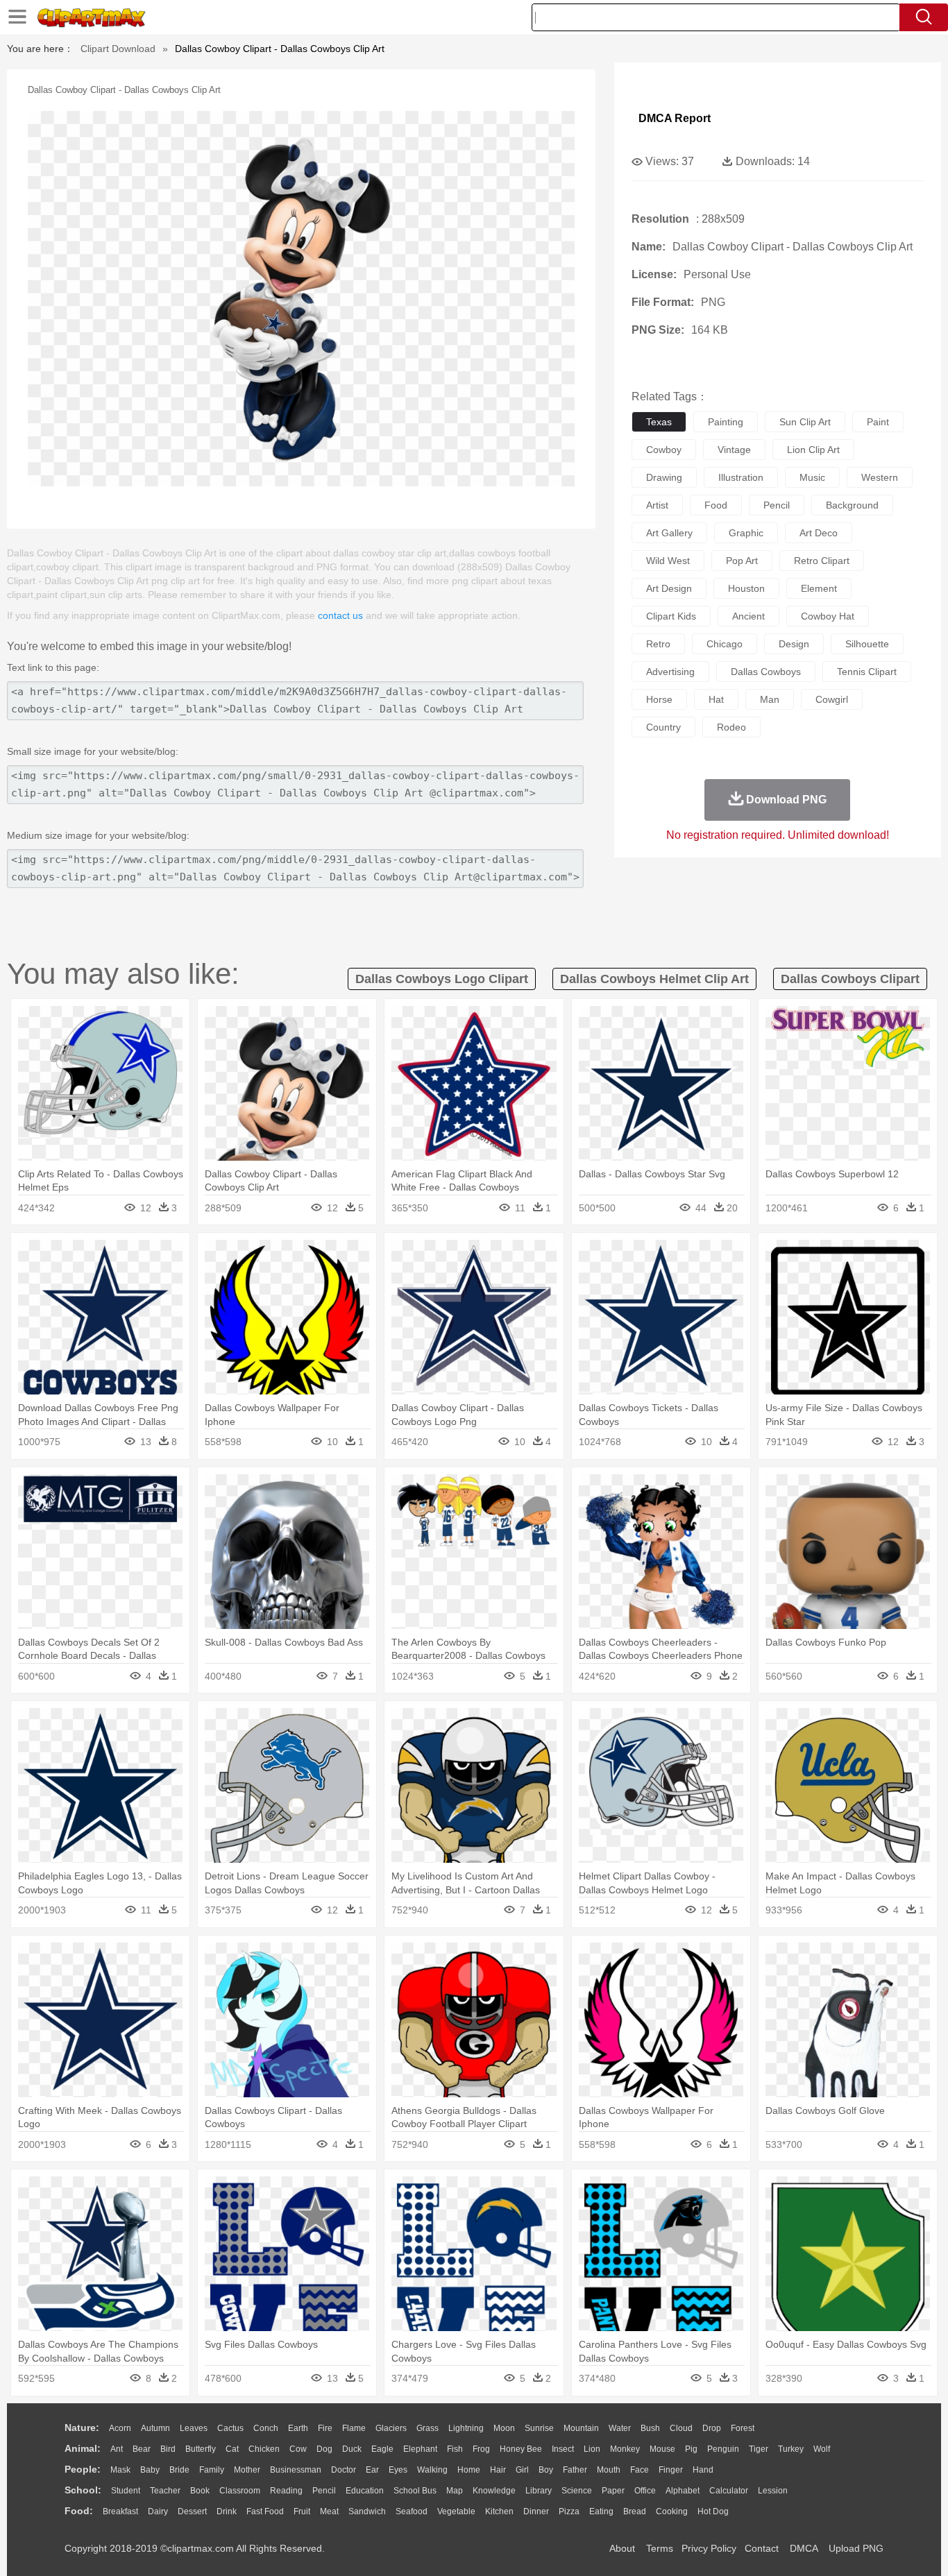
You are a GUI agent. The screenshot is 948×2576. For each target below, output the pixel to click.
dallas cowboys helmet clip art (654, 979)
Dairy (158, 2511)
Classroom (240, 2491)
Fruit (302, 2511)
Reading (286, 2491)
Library (539, 2491)
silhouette (867, 644)
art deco (819, 533)
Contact (762, 2548)
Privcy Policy (709, 2548)
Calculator (729, 2491)
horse (659, 699)
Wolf (822, 2449)
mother (247, 2470)
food (716, 505)
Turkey (791, 2449)
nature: (82, 2428)
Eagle (382, 2449)
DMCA (804, 2548)
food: (79, 2511)
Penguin (723, 2449)
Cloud (681, 2428)
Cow (298, 2449)
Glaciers (391, 2428)
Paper (613, 2491)
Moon (504, 2428)
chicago (725, 644)
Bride (179, 2470)
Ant (117, 2449)
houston (746, 588)
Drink (227, 2511)
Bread (635, 2511)
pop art (742, 561)
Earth (298, 2428)
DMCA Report (675, 118)
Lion (592, 2449)
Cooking (672, 2511)
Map (455, 2491)
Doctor (344, 2470)
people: (83, 2469)
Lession (773, 2491)
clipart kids (671, 616)
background (852, 505)
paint (878, 422)
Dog (324, 2449)
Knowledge (494, 2491)
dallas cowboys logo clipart (442, 979)
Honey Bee (521, 2449)
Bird (168, 2449)
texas (659, 422)
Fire (325, 2428)
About (622, 2548)
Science (577, 2491)
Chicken (264, 2449)
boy (546, 2470)
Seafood (412, 2511)
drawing (664, 477)
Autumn (155, 2428)
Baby (150, 2470)
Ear (372, 2470)
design (794, 644)
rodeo (731, 727)
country (663, 727)
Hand (703, 2470)
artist (657, 505)
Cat (232, 2449)
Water (620, 2428)
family (212, 2470)
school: (83, 2490)
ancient (748, 616)
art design (669, 588)
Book (200, 2491)
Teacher (165, 2491)
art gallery (669, 533)
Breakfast (120, 2511)
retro (658, 644)
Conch (266, 2428)
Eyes (398, 2470)
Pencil (324, 2491)
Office (645, 2491)
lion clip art (813, 450)
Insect (563, 2449)
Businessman (296, 2470)
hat (716, 699)
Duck (352, 2449)
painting (726, 422)
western (880, 477)
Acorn (120, 2428)
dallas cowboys (766, 672)
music (812, 477)
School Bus (415, 2491)
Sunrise (539, 2428)
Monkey (625, 2449)
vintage (734, 450)
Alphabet (683, 2491)
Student (126, 2491)
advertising (670, 672)
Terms (660, 2548)
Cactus (230, 2428)
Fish (455, 2449)
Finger (671, 2470)
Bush (650, 2428)
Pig (691, 2449)
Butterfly (201, 2449)
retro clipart (822, 561)
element (819, 588)
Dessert (192, 2511)
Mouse (662, 2449)
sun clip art (805, 422)
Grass (428, 2428)
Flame (354, 2428)
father (575, 2470)
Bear (142, 2449)
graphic (746, 533)
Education (365, 2491)
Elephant (420, 2449)
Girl (522, 2470)
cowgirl (832, 699)
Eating (601, 2511)
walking (432, 2470)
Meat (329, 2511)
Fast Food (265, 2511)
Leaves (194, 2428)
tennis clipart (867, 672)
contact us (340, 615)
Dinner (536, 2511)
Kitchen (499, 2511)
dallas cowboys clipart (850, 979)
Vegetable (456, 2511)
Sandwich (367, 2511)
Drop (712, 2428)
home (469, 2470)
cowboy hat (828, 616)
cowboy (664, 450)
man (770, 699)
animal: (83, 2448)
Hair (498, 2470)
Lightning (466, 2428)
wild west (668, 561)
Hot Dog (713, 2511)
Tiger (759, 2449)
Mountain (581, 2428)
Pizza (569, 2511)
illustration (741, 477)
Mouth (609, 2470)
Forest (743, 2428)
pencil (777, 505)
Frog (481, 2449)
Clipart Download (118, 49)
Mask (120, 2470)
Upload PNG (856, 2548)
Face (640, 2470)
